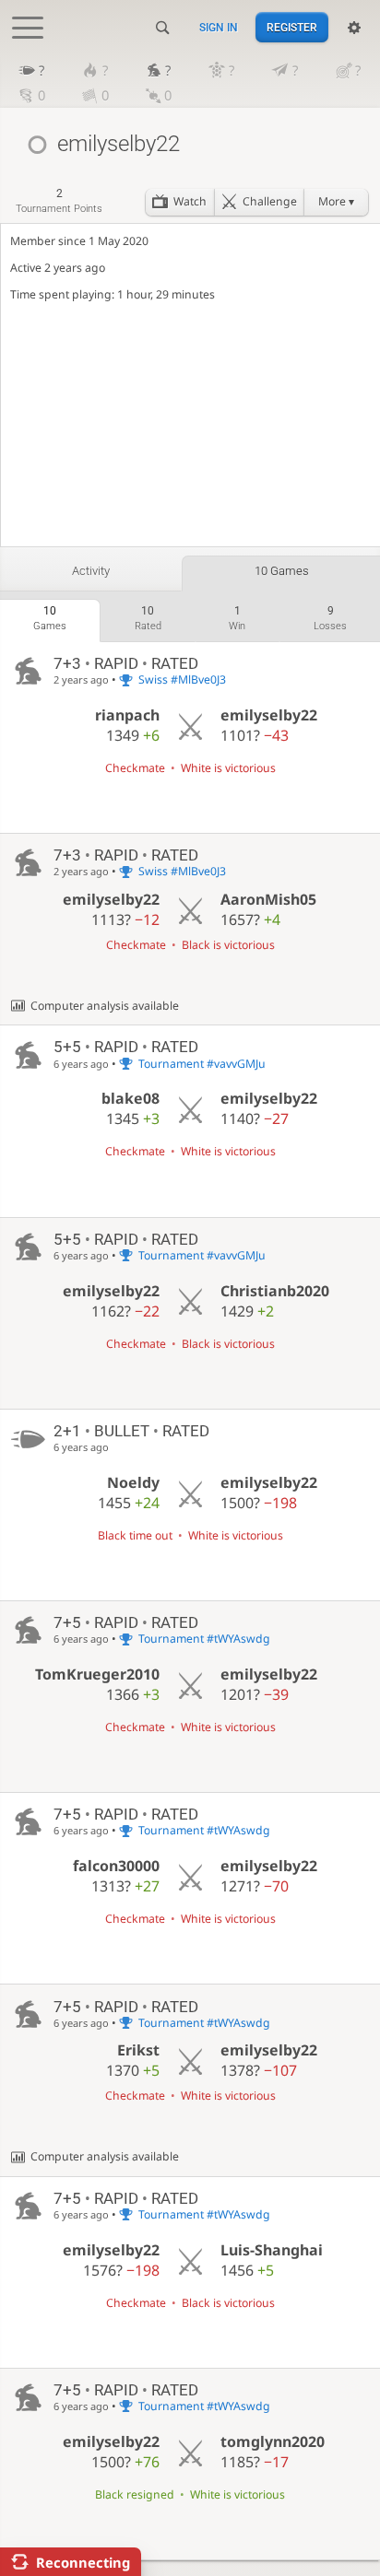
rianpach (127, 715)
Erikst (138, 2050)
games (50, 618)
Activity (91, 571)
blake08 (131, 1098)
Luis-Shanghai (272, 2250)
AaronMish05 (268, 899)
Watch (190, 201)
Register (292, 28)
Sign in (219, 28)
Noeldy (133, 1482)
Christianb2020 (275, 1291)
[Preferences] (354, 28)
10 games (282, 571)
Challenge (270, 201)
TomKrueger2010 (97, 1674)
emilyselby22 (269, 715)
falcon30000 (116, 1866)
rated (148, 618)
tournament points (59, 200)
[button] (336, 202)
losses (330, 618)
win (237, 618)
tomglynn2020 (273, 2441)
